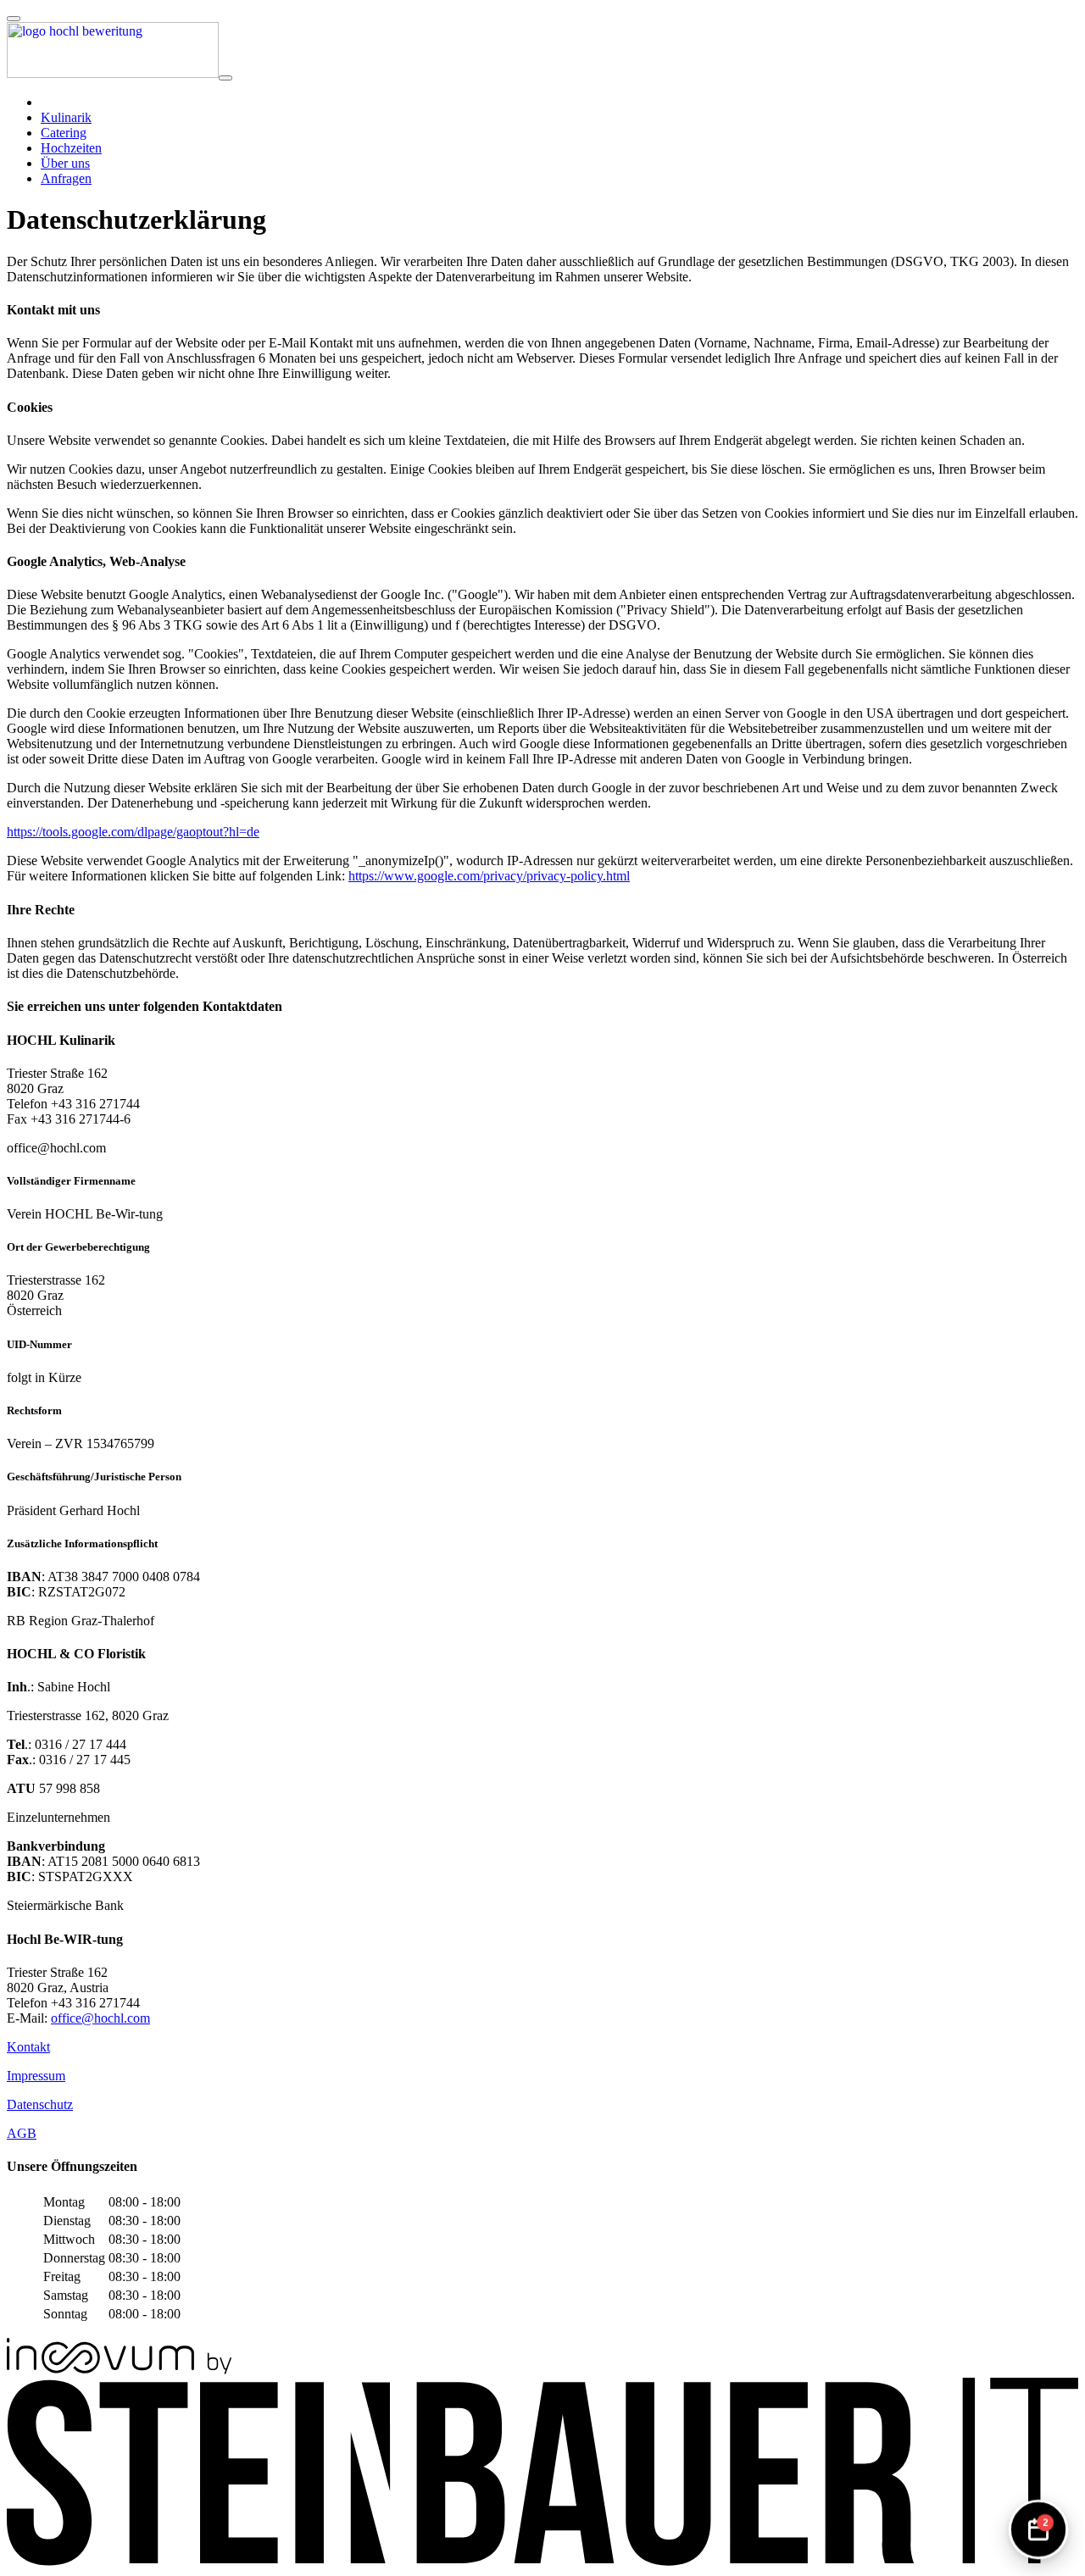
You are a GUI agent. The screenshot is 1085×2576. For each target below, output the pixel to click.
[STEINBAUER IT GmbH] (542, 2561)
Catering (64, 133)
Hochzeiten (71, 148)
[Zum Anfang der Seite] (14, 19)
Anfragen (66, 178)
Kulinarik (66, 117)
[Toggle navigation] (225, 78)
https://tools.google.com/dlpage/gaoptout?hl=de (133, 832)
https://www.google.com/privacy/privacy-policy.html (489, 876)
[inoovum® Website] (119, 2370)
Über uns (65, 163)
